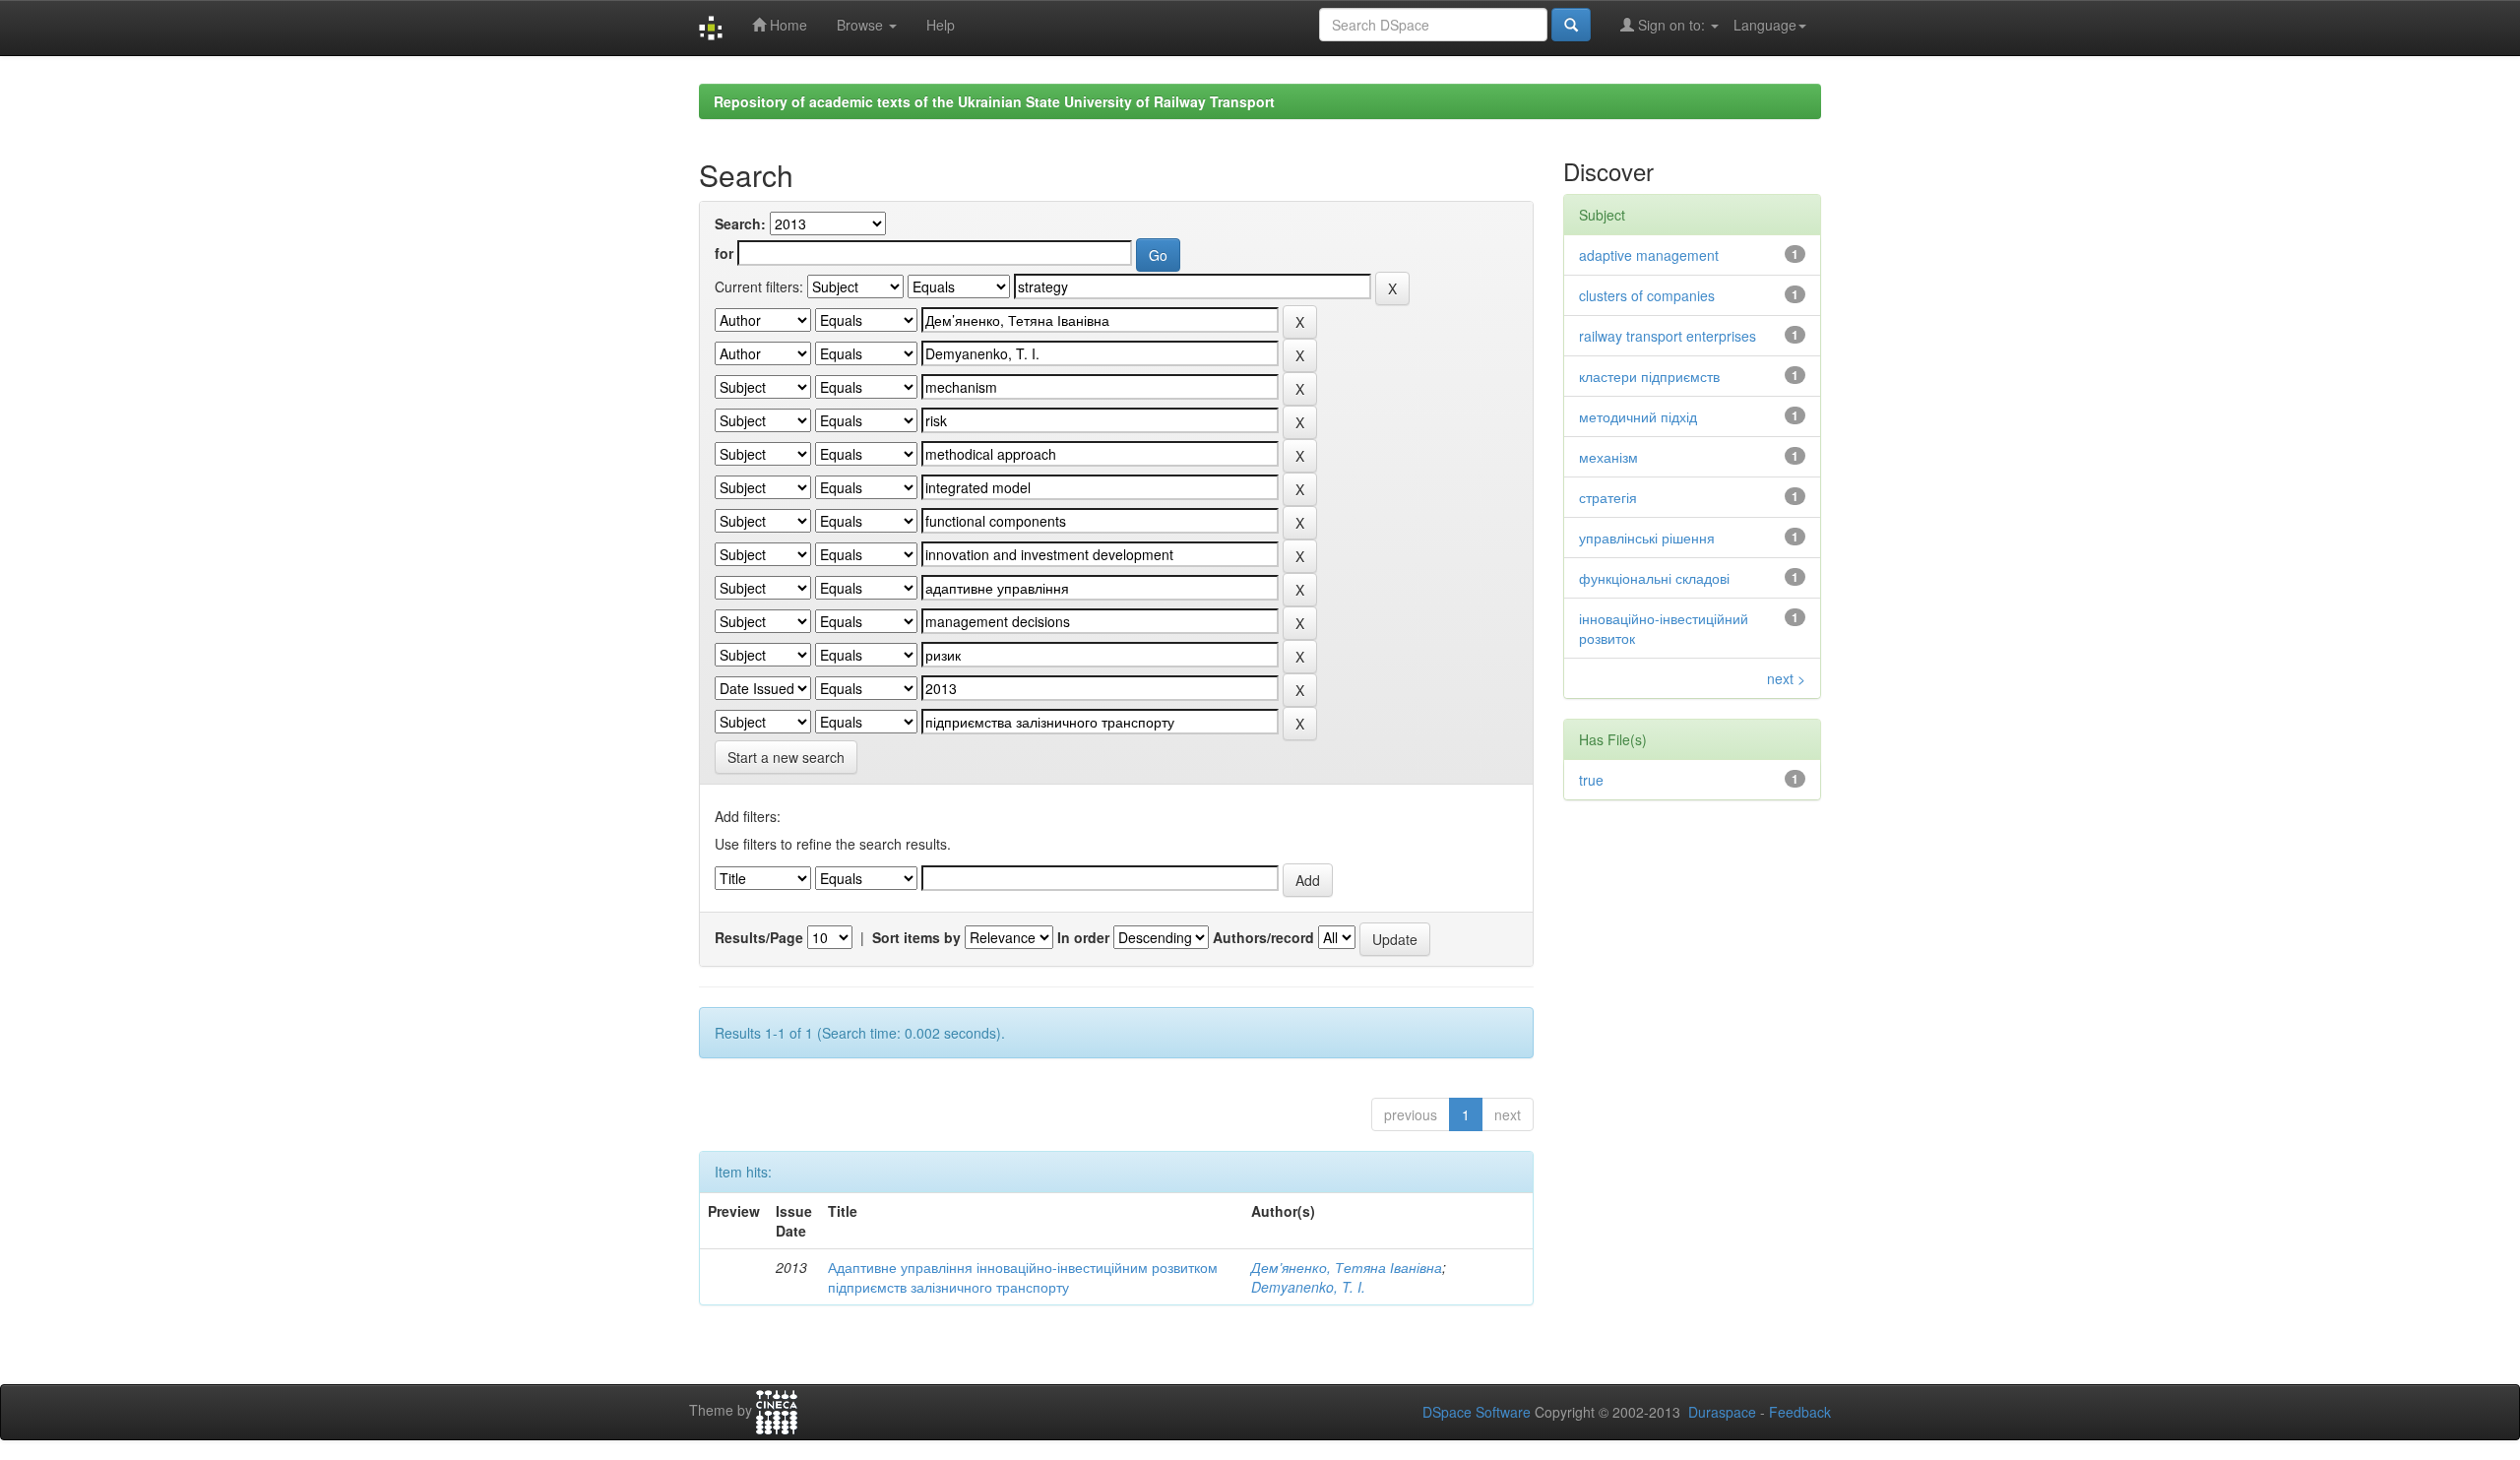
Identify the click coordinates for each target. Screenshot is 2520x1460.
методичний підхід (1638, 416)
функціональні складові (1654, 578)
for (724, 253)
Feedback (1800, 1412)
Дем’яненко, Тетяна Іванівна (1347, 1267)
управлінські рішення (1647, 538)
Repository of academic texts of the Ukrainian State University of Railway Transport (994, 101)
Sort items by (916, 937)
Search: (740, 223)
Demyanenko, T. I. (1308, 1287)
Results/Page (759, 937)
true (1591, 780)
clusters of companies (1647, 295)
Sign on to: (1671, 25)
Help (941, 25)
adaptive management (1649, 255)
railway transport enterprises (1668, 336)
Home (787, 25)
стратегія (1608, 497)
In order (1083, 937)
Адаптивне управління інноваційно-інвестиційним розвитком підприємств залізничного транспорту (1023, 1277)
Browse (862, 25)
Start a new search (786, 757)
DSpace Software (1477, 1412)
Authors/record (1263, 937)
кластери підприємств (1649, 376)
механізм (1608, 457)
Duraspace (1722, 1412)
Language (1765, 25)
